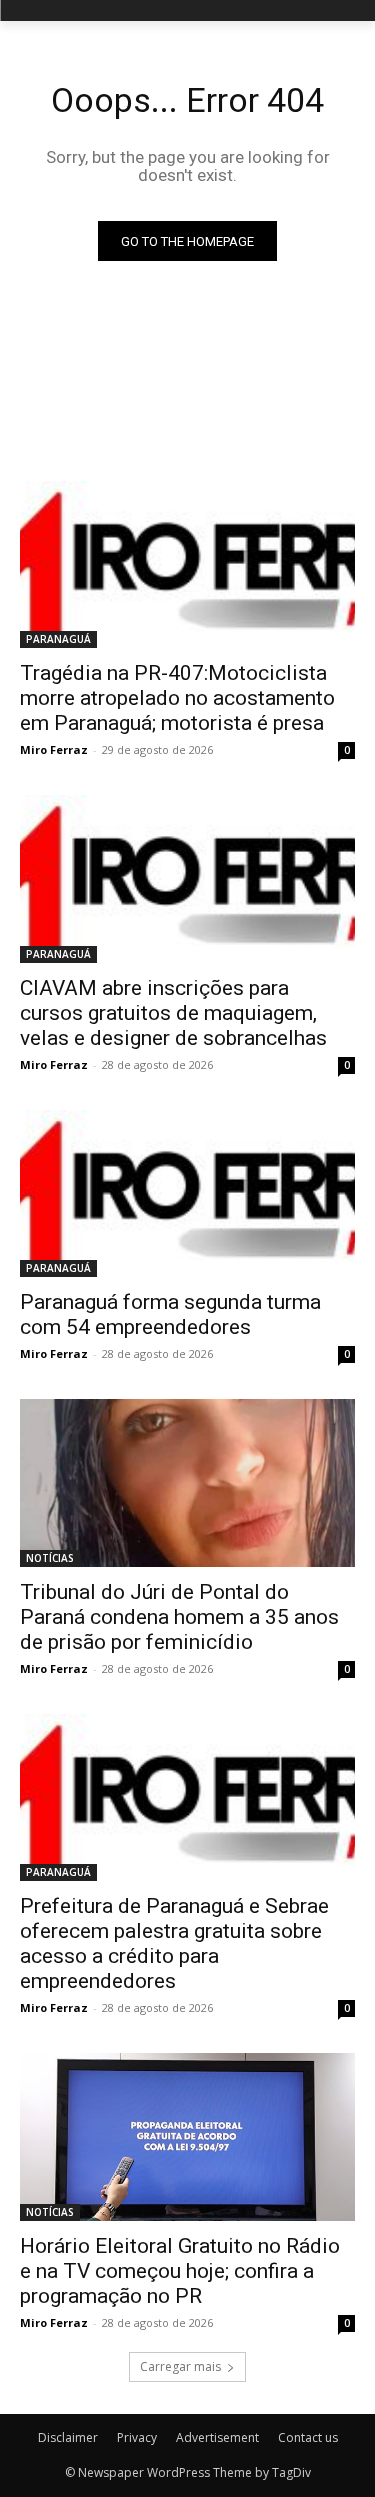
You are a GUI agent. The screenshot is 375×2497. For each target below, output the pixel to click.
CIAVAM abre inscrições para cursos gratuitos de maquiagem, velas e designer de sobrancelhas (173, 1013)
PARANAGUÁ (58, 639)
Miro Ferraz (54, 749)
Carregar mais (180, 2366)
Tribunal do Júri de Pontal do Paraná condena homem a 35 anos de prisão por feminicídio (179, 1617)
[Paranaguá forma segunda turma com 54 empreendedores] (187, 1194)
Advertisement (217, 2437)
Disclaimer (68, 2437)
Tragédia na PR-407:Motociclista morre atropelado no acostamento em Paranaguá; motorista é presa (177, 698)
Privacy (137, 2437)
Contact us (308, 2437)
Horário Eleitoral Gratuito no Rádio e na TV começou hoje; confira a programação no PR (180, 2271)
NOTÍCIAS (50, 1558)
